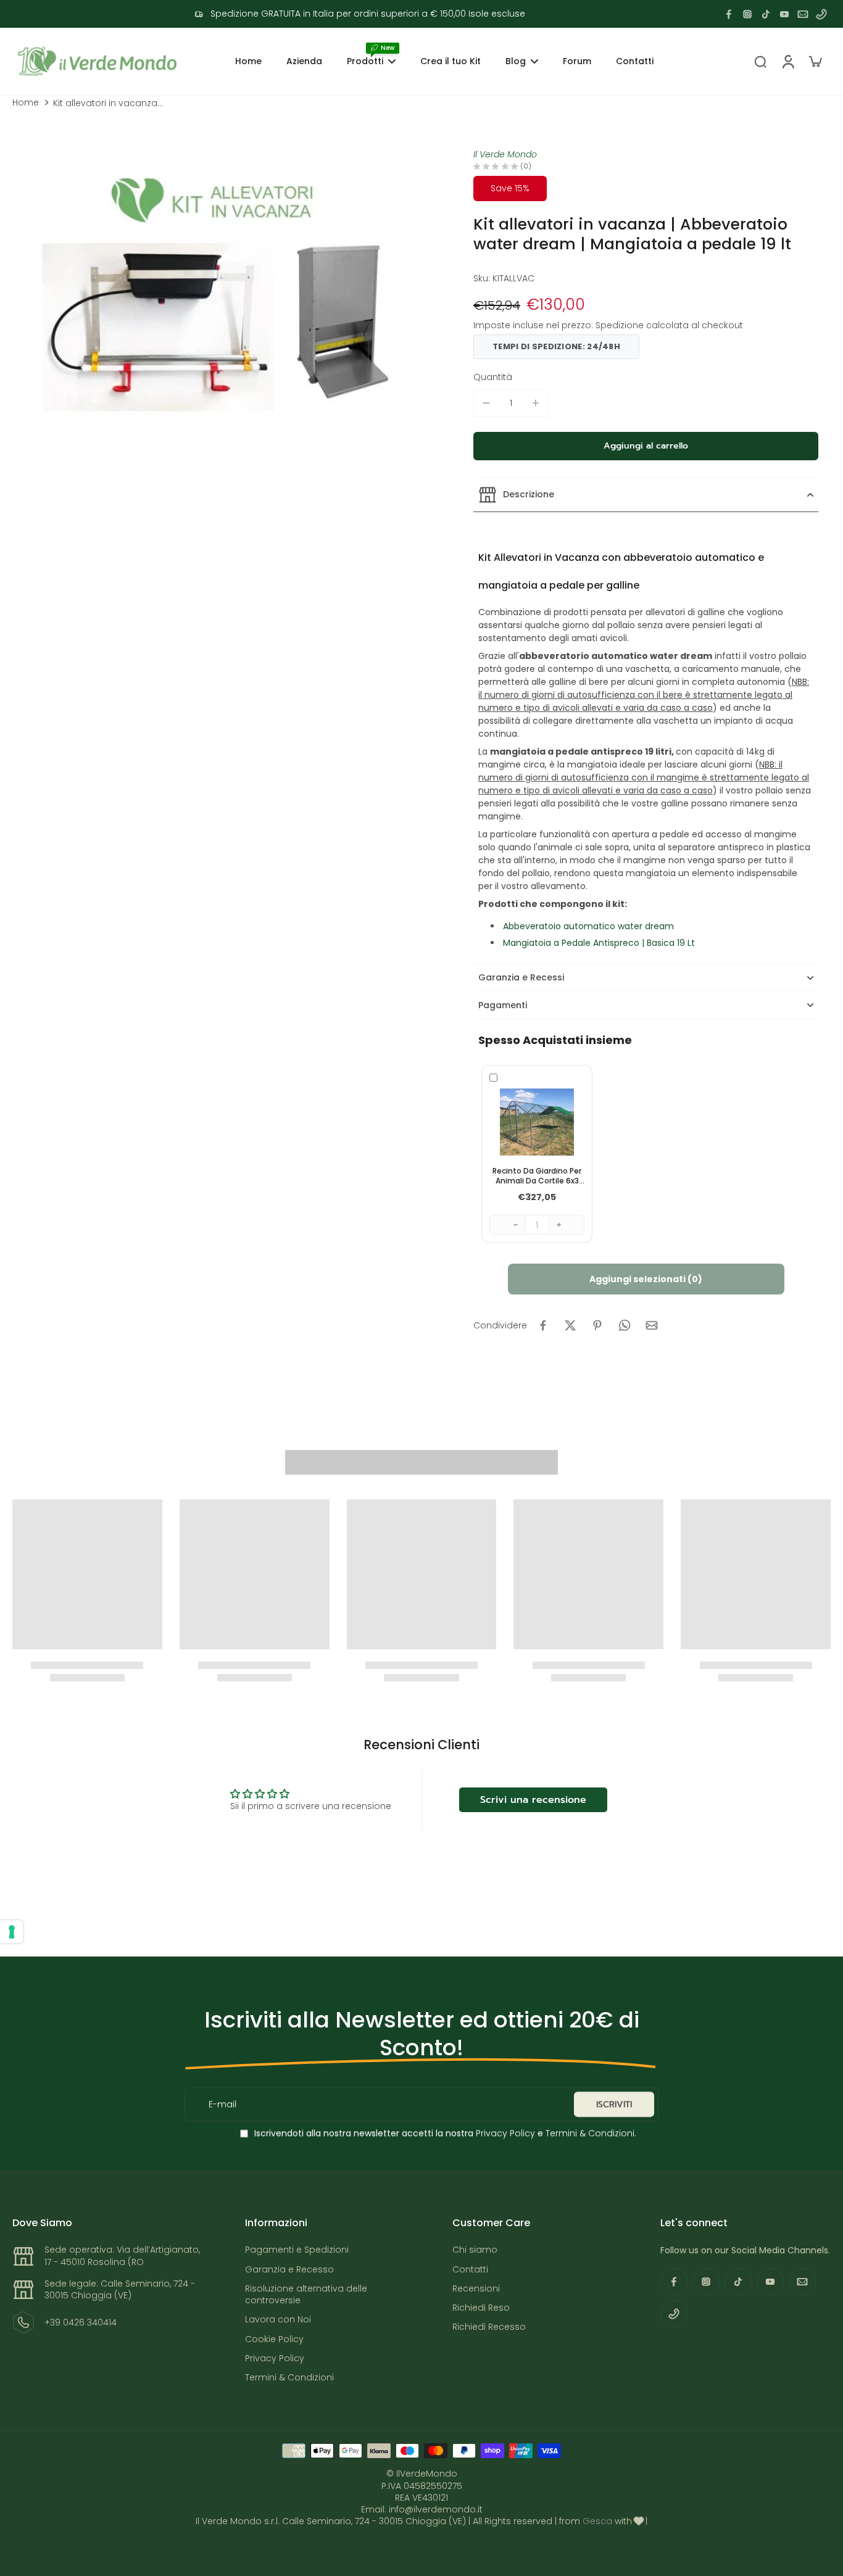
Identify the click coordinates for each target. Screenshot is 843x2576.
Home (26, 103)
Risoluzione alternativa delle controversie (306, 2295)
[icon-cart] (815, 61)
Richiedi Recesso (489, 2327)
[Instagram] (747, 14)
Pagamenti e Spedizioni (297, 2250)
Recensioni (476, 2289)
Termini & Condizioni (590, 2133)
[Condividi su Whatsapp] (625, 1325)
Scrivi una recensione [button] (533, 1800)
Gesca (597, 2521)
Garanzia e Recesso (289, 2270)
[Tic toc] (766, 14)
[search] (760, 61)
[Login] (787, 61)
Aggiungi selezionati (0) (646, 1279)
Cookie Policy (274, 2339)
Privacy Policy (504, 2133)
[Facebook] (729, 14)
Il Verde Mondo (505, 154)
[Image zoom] (217, 302)
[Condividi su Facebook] (543, 1325)
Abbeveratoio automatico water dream (588, 926)
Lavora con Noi (278, 2320)
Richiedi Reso (481, 2308)
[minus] (486, 403)
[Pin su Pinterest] (597, 1325)
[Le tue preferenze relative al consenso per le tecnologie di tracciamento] (12, 1932)
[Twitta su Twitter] (570, 1325)
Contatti (470, 2270)
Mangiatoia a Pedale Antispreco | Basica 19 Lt (599, 943)
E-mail (222, 2104)
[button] (646, 446)
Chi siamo (475, 2250)
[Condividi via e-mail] (652, 1325)
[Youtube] (784, 14)
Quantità (493, 377)
